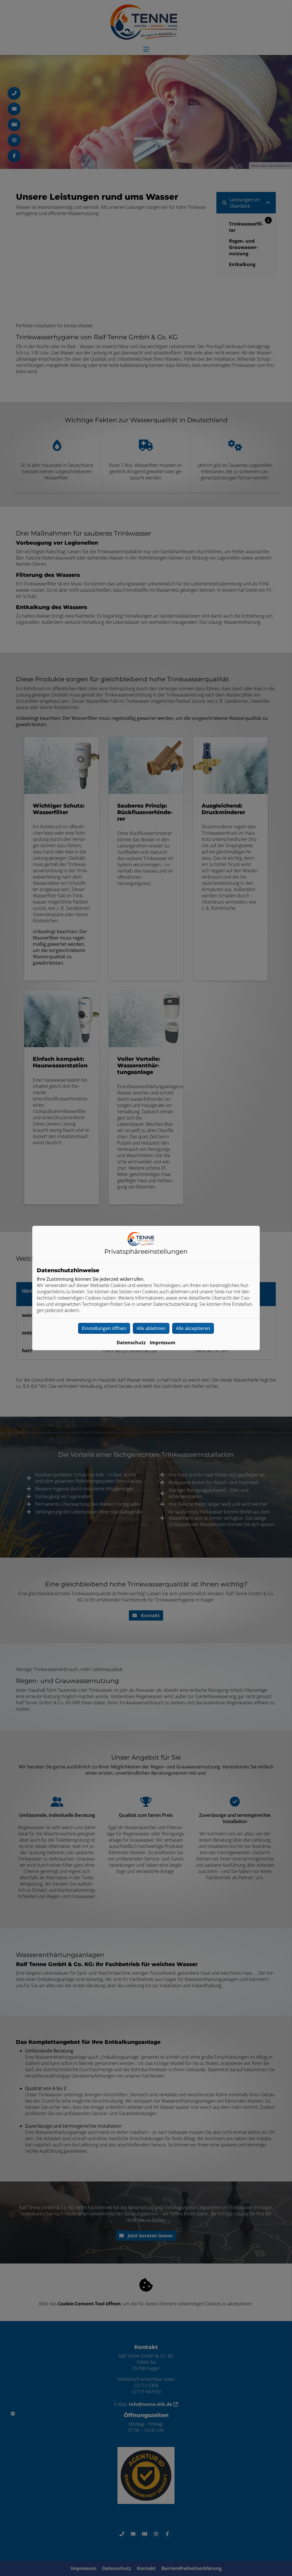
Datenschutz (131, 1343)
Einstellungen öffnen (104, 1328)
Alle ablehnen (151, 1328)
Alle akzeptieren (193, 1328)
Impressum (163, 1343)
